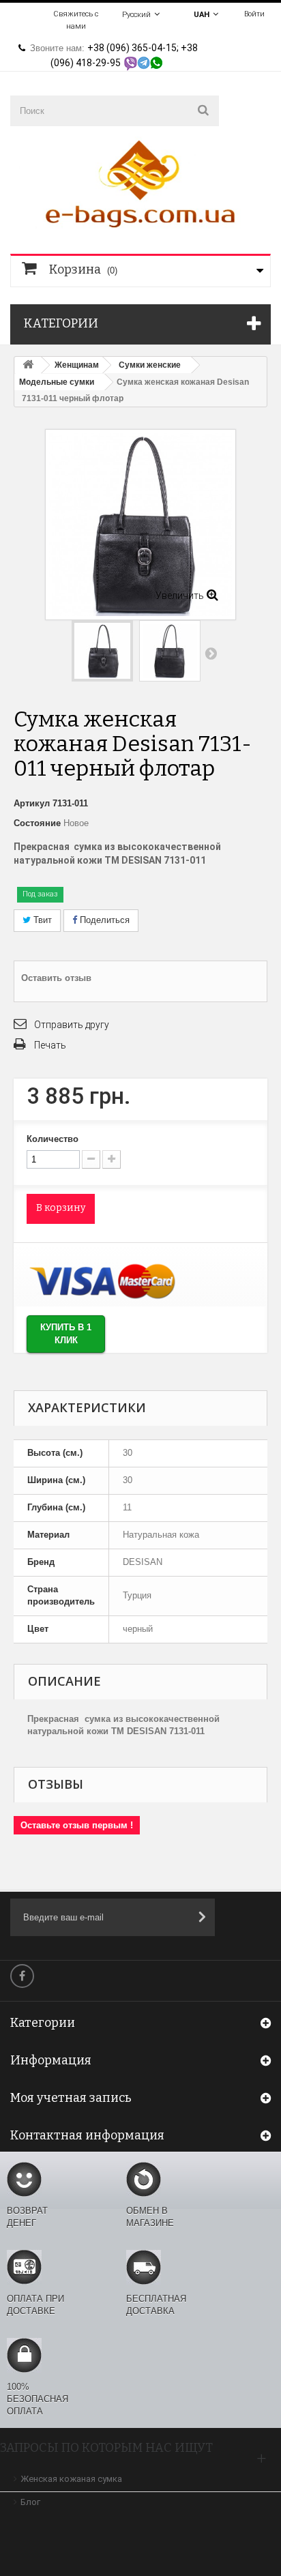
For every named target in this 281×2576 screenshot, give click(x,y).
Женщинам (77, 365)
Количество (53, 1139)
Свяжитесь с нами (76, 20)
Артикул (32, 803)
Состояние (37, 823)
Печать (50, 1045)
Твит (41, 920)
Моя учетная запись (71, 2098)
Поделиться (103, 920)
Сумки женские (150, 365)
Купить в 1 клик (66, 1334)
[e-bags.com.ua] (140, 182)
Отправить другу (72, 1025)
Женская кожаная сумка (71, 2479)
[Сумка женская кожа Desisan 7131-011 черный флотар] (102, 651)
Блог (30, 2502)
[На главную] (28, 365)
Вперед (211, 653)
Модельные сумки (57, 382)
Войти (254, 14)
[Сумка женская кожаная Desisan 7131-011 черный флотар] (170, 651)
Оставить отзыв (56, 978)
